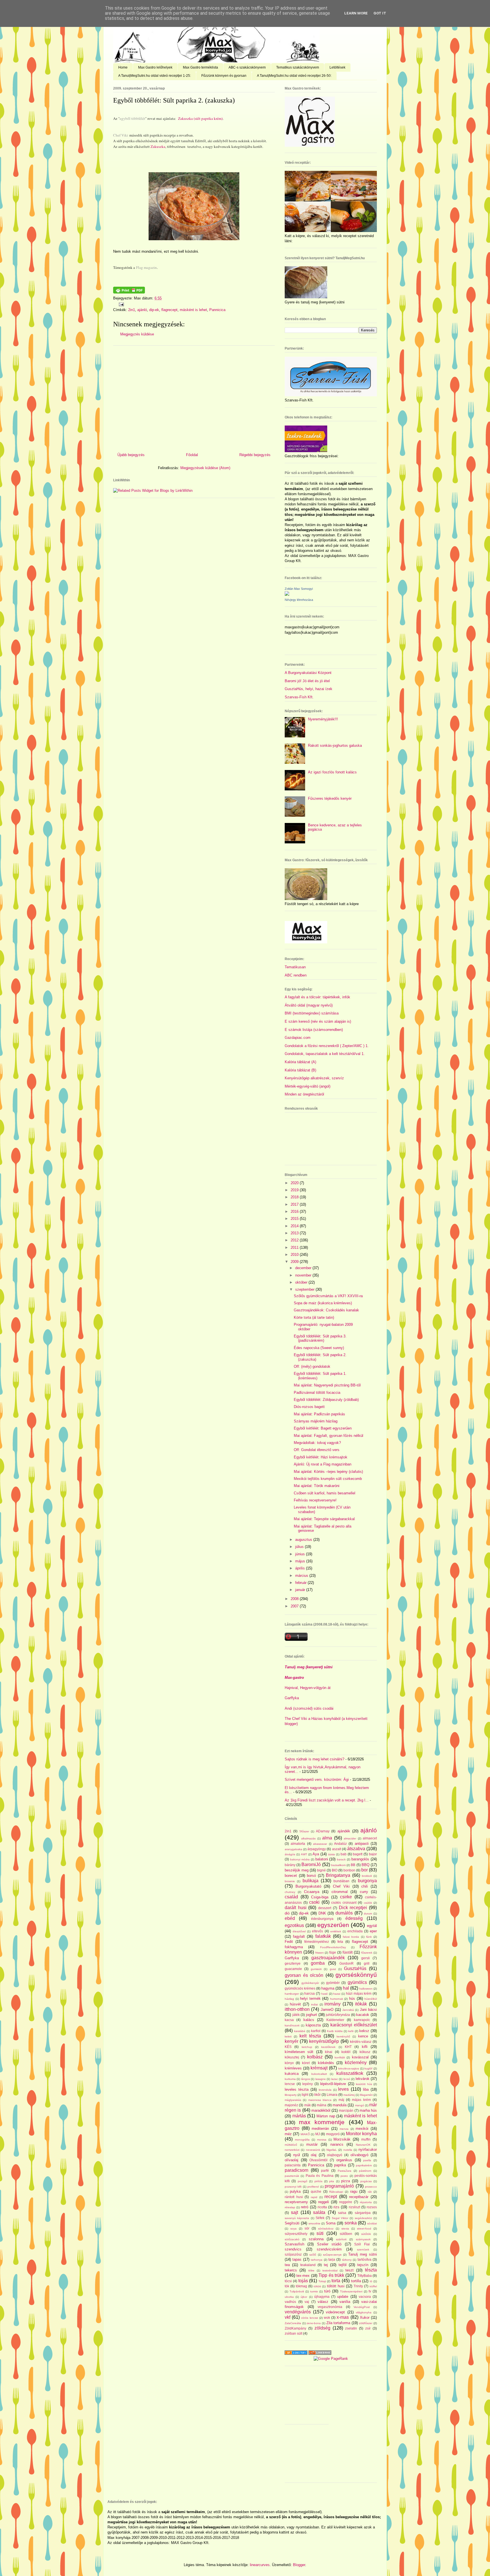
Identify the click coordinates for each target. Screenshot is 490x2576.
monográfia (302, 2140)
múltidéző (291, 2145)
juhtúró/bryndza (338, 2015)
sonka (351, 2223)
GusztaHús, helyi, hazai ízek (309, 689)
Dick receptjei (353, 1908)
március (302, 1576)
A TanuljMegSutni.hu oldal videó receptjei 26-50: (294, 76)
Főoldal (192, 455)
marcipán (346, 2110)
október (302, 1282)
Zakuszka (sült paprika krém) (200, 118)
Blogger (299, 2565)
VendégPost (362, 2307)
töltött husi (336, 2286)
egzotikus (294, 1925)
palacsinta (293, 2165)
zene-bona (314, 2323)
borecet (291, 1876)
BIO (335, 1870)
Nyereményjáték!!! (323, 719)
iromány (332, 2004)
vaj (307, 2302)
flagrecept (169, 310)
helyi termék (310, 1999)
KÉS (288, 2047)
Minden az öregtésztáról (304, 1094)
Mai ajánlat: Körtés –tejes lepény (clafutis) (328, 1472)
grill (367, 1963)
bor (365, 1870)
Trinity (358, 2286)
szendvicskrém (329, 2249)
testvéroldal (330, 2270)
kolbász (315, 2057)
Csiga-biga (320, 1897)
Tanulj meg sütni (363, 2254)
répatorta (366, 2202)
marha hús (368, 2110)
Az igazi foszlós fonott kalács (332, 772)
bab (344, 1854)
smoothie (314, 2223)
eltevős (317, 1931)
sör (307, 2228)
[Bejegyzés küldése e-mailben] (120, 304)
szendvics (293, 2249)
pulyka (295, 2191)
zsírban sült (293, 2333)
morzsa (322, 2140)
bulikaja (311, 1881)
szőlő (313, 2255)
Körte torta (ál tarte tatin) (314, 1317)
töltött (317, 2286)
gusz (333, 1969)
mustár (312, 2144)
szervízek (363, 2250)
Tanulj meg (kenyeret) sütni (309, 1667)
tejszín (363, 2265)
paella (367, 2160)
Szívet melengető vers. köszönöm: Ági (317, 1780)
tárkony (347, 2260)
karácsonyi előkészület (354, 2025)
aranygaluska (293, 1849)
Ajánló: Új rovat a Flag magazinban (323, 1464)
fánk (369, 1937)
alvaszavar (320, 1844)
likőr (317, 2095)
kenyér (292, 2041)
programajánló (339, 2186)
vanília (345, 2302)
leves (343, 2089)
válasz (323, 2302)
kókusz (365, 2052)
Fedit (289, 1942)
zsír (368, 2328)
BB (353, 1865)
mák (308, 2105)
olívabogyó (359, 2155)
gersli (366, 1958)
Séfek (320, 2218)
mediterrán (320, 2129)
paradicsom (296, 2170)
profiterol (313, 2187)
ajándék (344, 1831)
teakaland (308, 2265)
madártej (349, 2095)
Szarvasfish (294, 2244)
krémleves (293, 2068)
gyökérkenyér (310, 1983)
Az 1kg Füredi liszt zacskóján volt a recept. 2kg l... (327, 1800)
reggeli (324, 2202)
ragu (354, 2191)
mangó (360, 2105)
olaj (314, 2155)
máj (341, 2100)
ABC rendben (296, 975)
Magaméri (366, 2095)
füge (333, 1952)
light (305, 2095)
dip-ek (154, 310)
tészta (371, 2270)
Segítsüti (292, 2223)
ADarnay (323, 1831)
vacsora (365, 2297)
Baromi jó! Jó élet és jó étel (307, 681)
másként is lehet (193, 310)
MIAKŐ (305, 2134)
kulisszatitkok (350, 2073)
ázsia (331, 1854)
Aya (316, 1854)
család (291, 1897)
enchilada (355, 1931)
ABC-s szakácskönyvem (247, 67)
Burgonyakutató (308, 1886)
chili (365, 1886)
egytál (372, 1926)
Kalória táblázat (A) (300, 1062)
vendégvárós (298, 2312)
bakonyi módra (300, 1859)
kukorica (292, 2074)
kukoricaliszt (319, 2074)
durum (368, 1914)
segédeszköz (363, 2218)
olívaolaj (292, 2160)
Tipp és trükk (331, 2275)
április (301, 1568)
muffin (366, 2139)
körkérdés (326, 2063)
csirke (346, 1897)
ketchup (307, 2047)
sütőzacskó (292, 2239)
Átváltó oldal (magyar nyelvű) (309, 1005)
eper (373, 1931)
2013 (295, 1233)
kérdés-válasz (361, 2042)
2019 (295, 1190)
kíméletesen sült (299, 2052)
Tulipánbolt (297, 2291)
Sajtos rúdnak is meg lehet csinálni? (314, 1759)
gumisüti (316, 1969)
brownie (290, 1881)
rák (370, 2192)
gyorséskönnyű (356, 1975)
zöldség (322, 2328)
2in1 (132, 310)
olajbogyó (335, 2155)
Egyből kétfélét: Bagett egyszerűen (323, 1428)
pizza (346, 2181)
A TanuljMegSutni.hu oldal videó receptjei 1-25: (155, 76)
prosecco (371, 2187)
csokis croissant (344, 1902)
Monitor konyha (361, 2134)
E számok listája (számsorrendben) (314, 1030)
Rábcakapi (336, 2192)
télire (311, 2270)
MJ (318, 2134)
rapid (314, 2197)
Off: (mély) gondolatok (312, 1366)
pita (332, 2181)
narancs (337, 2144)
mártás (299, 2116)
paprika (340, 2165)
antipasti (362, 1844)
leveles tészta (297, 2089)
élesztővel (299, 1931)
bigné (321, 1870)
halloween (366, 1989)
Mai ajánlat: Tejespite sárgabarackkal (324, 1519)
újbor (304, 2297)
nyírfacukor (368, 2149)
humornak (337, 1999)
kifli (365, 2047)
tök (287, 2286)
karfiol (316, 2031)
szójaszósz (293, 2254)
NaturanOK (363, 2145)
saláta (319, 2212)
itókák (361, 2004)
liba (366, 2089)
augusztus (304, 1540)
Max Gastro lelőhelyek (155, 67)
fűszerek (367, 1953)
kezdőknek (328, 2047)
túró (327, 2291)
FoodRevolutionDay (333, 1947)
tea (287, 2265)
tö (371, 2281)
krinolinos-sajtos (349, 2068)
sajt (294, 2212)
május (301, 1561)
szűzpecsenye (332, 2255)
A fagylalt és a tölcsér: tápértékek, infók (317, 997)
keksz (364, 2031)
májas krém (361, 2100)
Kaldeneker (335, 2020)
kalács (309, 2020)
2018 (295, 1197)
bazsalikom (338, 1865)
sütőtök (366, 2234)
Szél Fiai (362, 2244)
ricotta (322, 2207)
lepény (308, 2084)
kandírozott (292, 2025)
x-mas (343, 2317)
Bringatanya (338, 1875)
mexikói (362, 2129)
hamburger (292, 1994)
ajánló (142, 310)
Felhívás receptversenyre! (315, 1500)
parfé (325, 2170)
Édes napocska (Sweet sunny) (319, 1348)
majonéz (291, 2105)
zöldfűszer (366, 2323)
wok (327, 2317)
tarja (332, 2259)
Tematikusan (295, 967)
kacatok (363, 2015)
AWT (304, 1854)
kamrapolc (362, 2020)
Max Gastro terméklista (200, 67)
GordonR (347, 1963)
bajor (373, 1854)
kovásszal (360, 2057)
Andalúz (340, 1844)
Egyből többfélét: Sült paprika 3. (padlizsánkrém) (320, 1338)
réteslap (290, 2207)
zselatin (351, 2328)
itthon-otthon (297, 2009)
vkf (288, 2317)
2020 (295, 1183)
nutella (348, 2150)
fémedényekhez (317, 1942)
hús (352, 1999)
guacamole (293, 1969)
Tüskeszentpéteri (351, 2291)
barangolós (360, 1859)
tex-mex (303, 2276)
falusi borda (351, 1937)
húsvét (295, 2004)
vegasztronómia (330, 2307)
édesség (354, 1918)
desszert (325, 1908)
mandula (340, 2105)
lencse (290, 2084)
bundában (341, 1881)
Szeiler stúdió (329, 2244)
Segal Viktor (340, 2218)
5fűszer (304, 1831)
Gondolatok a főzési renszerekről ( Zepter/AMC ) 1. (327, 1046)
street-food (364, 2229)
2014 (295, 1226)
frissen (320, 1953)
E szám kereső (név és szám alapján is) (318, 1021)
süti (320, 2233)
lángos (306, 2079)
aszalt (337, 1849)
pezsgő (303, 2181)
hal (346, 1988)
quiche (316, 2191)
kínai (329, 2052)
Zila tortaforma (338, 2323)
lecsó (347, 2079)
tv (370, 2291)
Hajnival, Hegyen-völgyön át (308, 1688)
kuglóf (368, 2068)
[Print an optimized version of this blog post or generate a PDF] (129, 292)
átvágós (290, 1854)
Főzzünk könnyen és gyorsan (224, 76)
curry (364, 1892)
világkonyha (364, 2312)
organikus (344, 2160)
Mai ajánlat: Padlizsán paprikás (319, 1414)
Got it (380, 13)
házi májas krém (359, 1993)
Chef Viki (121, 135)
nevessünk (313, 2150)
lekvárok (363, 2079)
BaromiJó (311, 1865)
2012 (295, 1240)
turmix (314, 2291)
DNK (322, 1913)
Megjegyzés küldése (137, 334)
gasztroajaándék (328, 1958)
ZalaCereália (293, 2323)
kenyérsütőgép (324, 2041)
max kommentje (322, 2122)
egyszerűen (333, 1925)
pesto (344, 2176)
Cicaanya (312, 1892)
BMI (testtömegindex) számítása (312, 1013)
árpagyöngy (317, 1849)
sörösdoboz (326, 2229)
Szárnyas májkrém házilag (316, 1421)
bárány (290, 1865)
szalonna (316, 2239)
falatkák (323, 1936)
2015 (295, 1219)
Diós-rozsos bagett (309, 1407)
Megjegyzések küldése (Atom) (205, 468)
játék (296, 2015)
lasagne (321, 2079)
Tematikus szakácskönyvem (298, 67)
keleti (288, 2036)
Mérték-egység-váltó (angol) (308, 1086)
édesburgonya (322, 1919)
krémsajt (319, 2068)
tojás (303, 2281)
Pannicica (217, 310)
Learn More (356, 13)
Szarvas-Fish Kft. (299, 697)
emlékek (336, 1931)
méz (288, 2134)
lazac (335, 2079)
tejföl (343, 2265)
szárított (341, 2239)
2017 (295, 1204)
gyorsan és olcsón (304, 1975)
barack (341, 1859)
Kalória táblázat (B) (300, 1070)
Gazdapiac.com (298, 1038)
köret (306, 2063)
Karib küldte (335, 2031)
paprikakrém (364, 2165)
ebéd (290, 1918)
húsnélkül (371, 1999)
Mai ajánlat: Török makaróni (317, 1486)
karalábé (300, 2031)
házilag (289, 1999)
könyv (289, 2063)
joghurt (311, 2015)
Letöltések (337, 67)
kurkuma (290, 2079)
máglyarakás (293, 2100)
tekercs (291, 2270)
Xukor (365, 2317)
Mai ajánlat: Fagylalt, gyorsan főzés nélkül (329, 1436)
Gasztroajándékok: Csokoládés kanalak (326, 1310)
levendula (325, 2090)
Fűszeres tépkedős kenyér (330, 798)
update (343, 2297)
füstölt (348, 1952)
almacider (350, 1838)
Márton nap (326, 2116)
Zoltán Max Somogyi (299, 589)
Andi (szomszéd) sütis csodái (309, 1708)
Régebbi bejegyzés (255, 455)
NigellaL (332, 2150)
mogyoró (333, 2134)
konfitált (340, 2057)
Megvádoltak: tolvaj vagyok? (317, 1443)
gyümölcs (357, 1982)
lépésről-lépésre (333, 2084)
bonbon (349, 1870)
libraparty (291, 2095)
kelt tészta (310, 2036)
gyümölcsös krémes (300, 1988)
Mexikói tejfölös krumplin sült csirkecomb (328, 1479)
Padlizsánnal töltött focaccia (317, 1393)
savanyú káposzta (297, 2218)
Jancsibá (348, 2010)
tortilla (356, 2281)
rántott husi (294, 2197)
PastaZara (345, 2171)
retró (305, 2207)
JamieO (327, 2010)
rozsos (372, 2207)
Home (123, 67)
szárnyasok (363, 2239)
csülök (368, 1903)
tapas (297, 2259)
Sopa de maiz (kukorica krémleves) (323, 1303)
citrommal (340, 1892)
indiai (314, 2004)
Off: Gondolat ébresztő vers (317, 1450)
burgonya (367, 1881)
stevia (345, 2229)
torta (336, 2281)
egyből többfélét (132, 118)
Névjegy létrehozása (299, 600)
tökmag (301, 2286)
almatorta (298, 1844)
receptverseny (296, 2202)
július (300, 1547)
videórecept (335, 2312)
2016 (295, 1212)
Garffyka (292, 1698)
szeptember (305, 1289)
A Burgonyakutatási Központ (308, 673)
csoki (314, 1902)
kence (363, 2036)
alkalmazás (308, 1838)
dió (287, 1913)
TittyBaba (365, 2276)
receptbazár (359, 2197)
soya (293, 2229)
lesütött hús (364, 2084)
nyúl (297, 2155)
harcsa (310, 1993)
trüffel (373, 2286)
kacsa (289, 2020)
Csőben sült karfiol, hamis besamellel (325, 1493)
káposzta (313, 2025)
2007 (295, 1606)
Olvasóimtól (318, 2160)
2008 (295, 1599)
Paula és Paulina (320, 2176)
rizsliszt (354, 2207)
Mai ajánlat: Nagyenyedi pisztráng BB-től (327, 1385)
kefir (351, 2031)
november (304, 1275)
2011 (295, 1247)
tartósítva (365, 2259)
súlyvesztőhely (296, 2234)
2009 (295, 1262)
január (301, 1590)
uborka (289, 2297)
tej (326, 2265)
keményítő (343, 2036)
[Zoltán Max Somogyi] (287, 594)
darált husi (296, 1908)
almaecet (370, 1838)
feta (340, 1942)
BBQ (366, 1865)
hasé (325, 1994)
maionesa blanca (320, 2100)
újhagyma (322, 2297)
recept (331, 2197)
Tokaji (322, 2281)
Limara (332, 2095)
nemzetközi (292, 2150)
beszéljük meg (297, 1870)
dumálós (344, 1913)
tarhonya (317, 2260)
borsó (311, 1876)
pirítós (318, 2181)
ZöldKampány (295, 2328)
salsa (342, 2213)
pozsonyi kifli (293, 2187)
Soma (331, 2223)
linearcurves (260, 2565)
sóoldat (372, 2223)
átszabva (356, 1849)
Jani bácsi (368, 2010)
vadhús (290, 2302)
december (304, 1268)
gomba (318, 1963)
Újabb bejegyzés (131, 455)
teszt (349, 2270)
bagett (358, 1854)
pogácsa (366, 2181)
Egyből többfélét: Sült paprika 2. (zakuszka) (174, 100)
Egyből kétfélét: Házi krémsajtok (321, 1457)
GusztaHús (355, 1968)
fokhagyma (294, 1947)
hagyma (328, 1988)
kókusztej (292, 2057)
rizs (336, 2207)
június (301, 1554)
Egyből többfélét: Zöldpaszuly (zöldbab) (326, 1400)
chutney (290, 1892)
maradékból (321, 2110)
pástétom (365, 2171)
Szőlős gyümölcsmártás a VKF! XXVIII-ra (328, 1296)
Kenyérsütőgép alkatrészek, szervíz (314, 1078)
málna (322, 2105)
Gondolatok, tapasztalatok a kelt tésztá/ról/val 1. (325, 1054)
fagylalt (299, 1936)
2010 (295, 1255)
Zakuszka (158, 146)
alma (327, 1838)
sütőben (346, 2234)
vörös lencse (310, 2318)
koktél (346, 2052)
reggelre (346, 2202)
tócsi (288, 2281)
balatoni (322, 1859)
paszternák (292, 2176)
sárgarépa (363, 2213)
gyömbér (333, 1983)
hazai (337, 1994)
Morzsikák (342, 2139)
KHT (348, 2047)
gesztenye (293, 1963)
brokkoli (367, 1876)
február (301, 1583)
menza (344, 2129)
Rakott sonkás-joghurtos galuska (335, 745)
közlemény (356, 2063)
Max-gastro (294, 1678)
